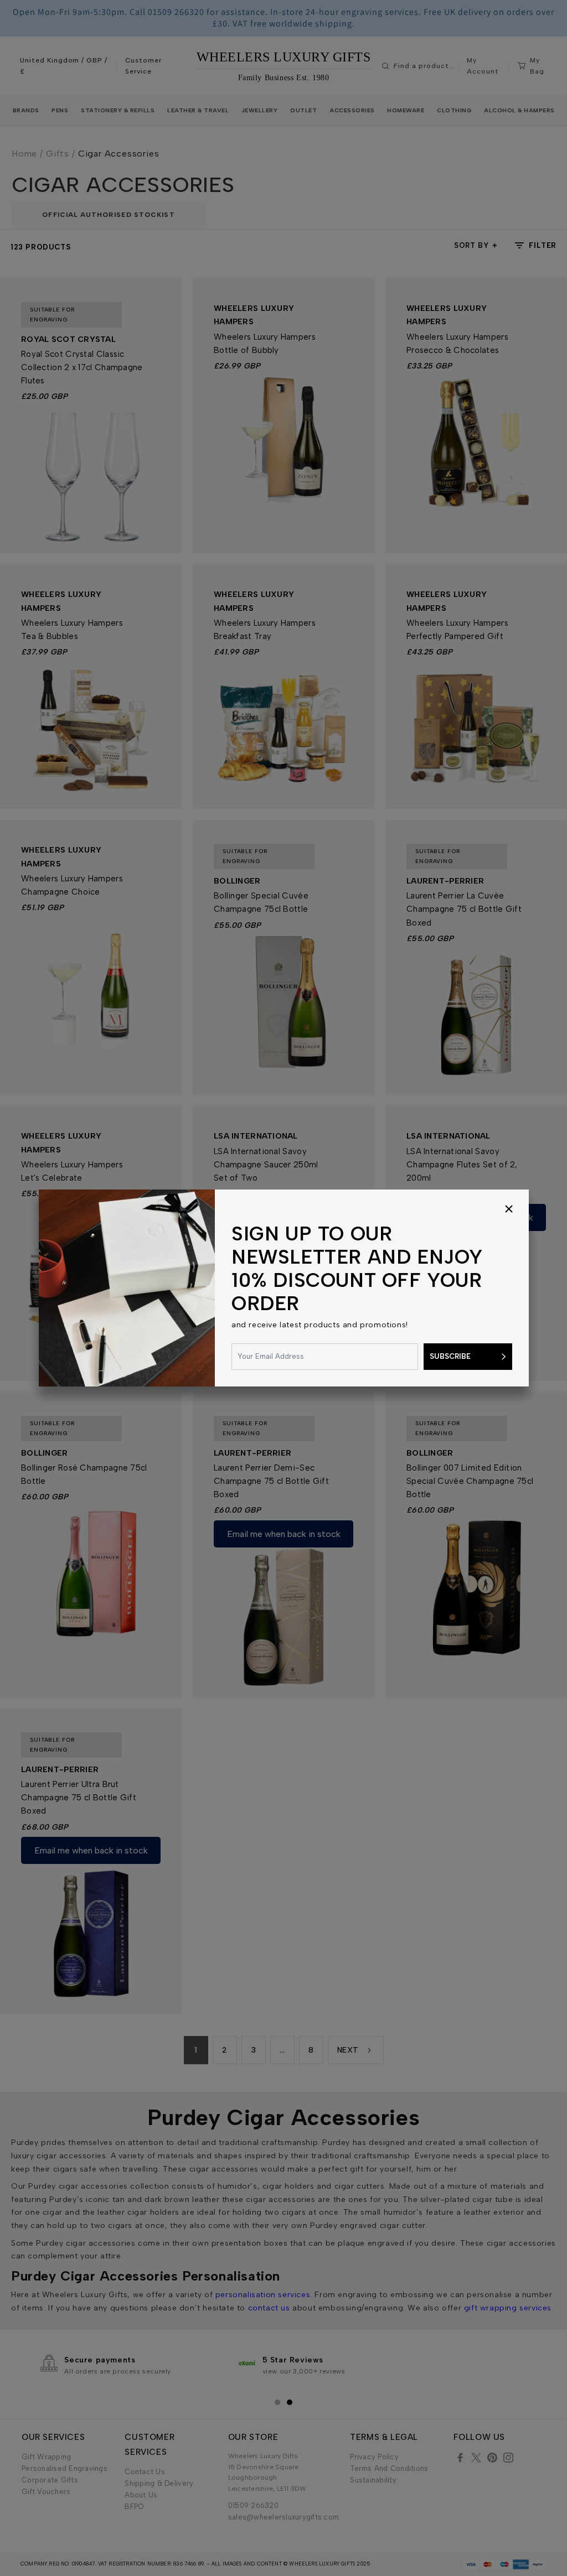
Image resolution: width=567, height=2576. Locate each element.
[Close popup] (509, 1209)
